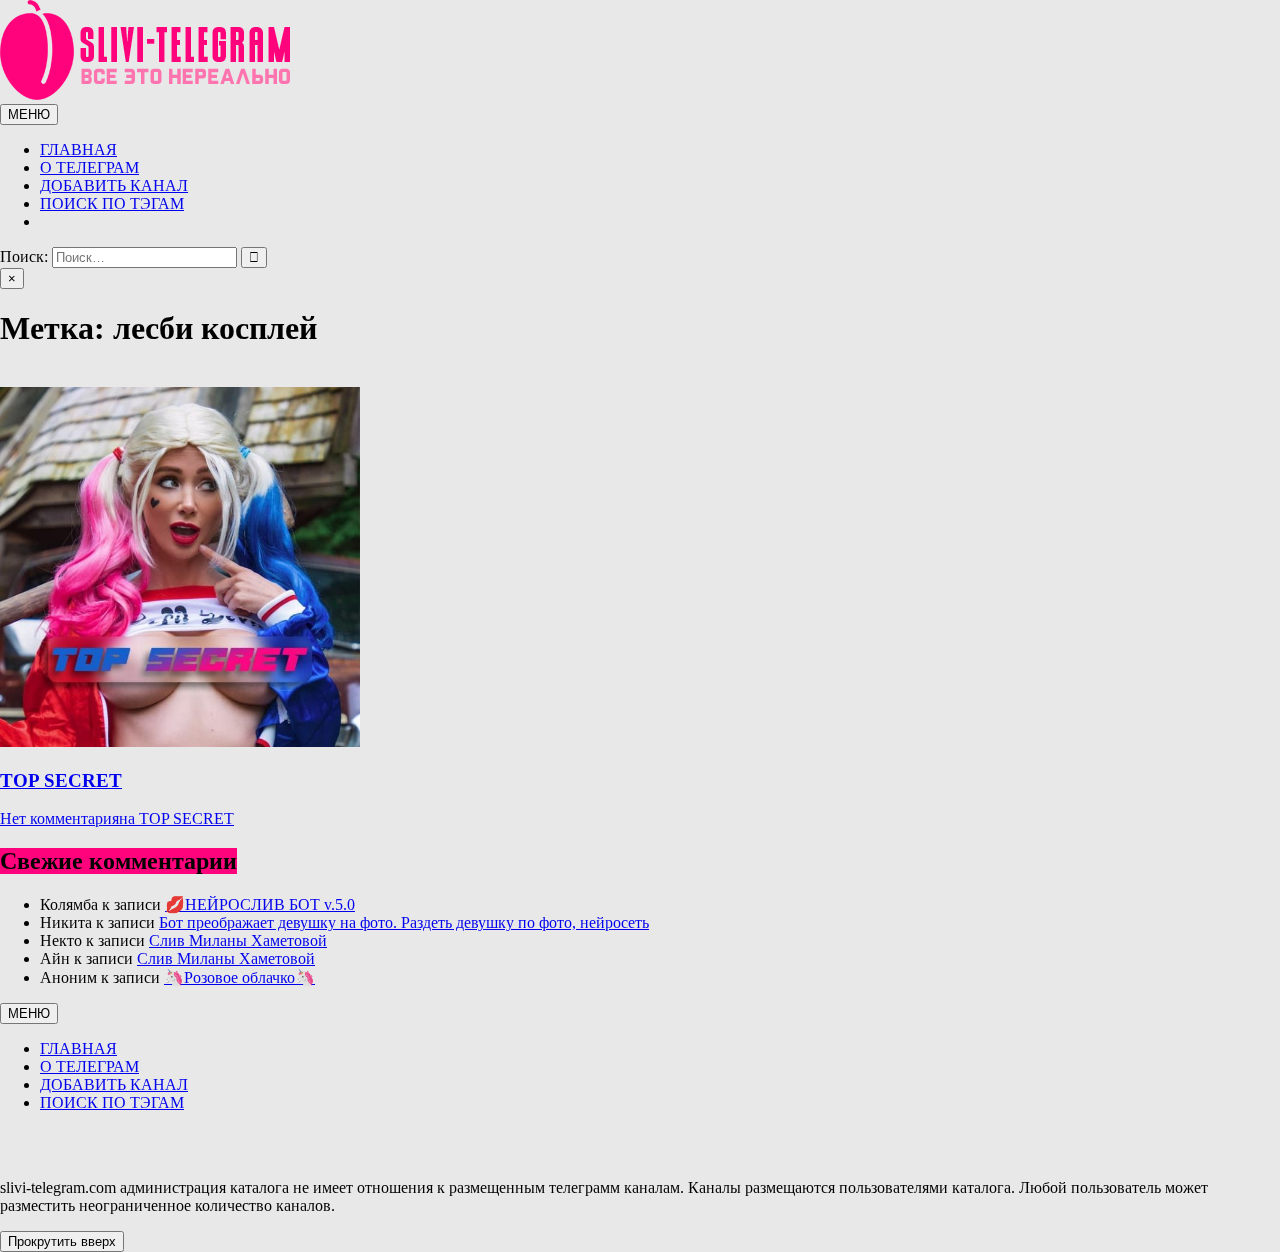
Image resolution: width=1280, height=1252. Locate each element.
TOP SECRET (61, 780)
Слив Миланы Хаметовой (238, 940)
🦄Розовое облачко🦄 (239, 977)
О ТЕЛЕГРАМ (89, 167)
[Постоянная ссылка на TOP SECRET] (180, 741)
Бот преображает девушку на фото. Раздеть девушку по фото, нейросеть (404, 922)
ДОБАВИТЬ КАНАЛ (114, 185)
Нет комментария (117, 818)
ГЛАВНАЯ (78, 149)
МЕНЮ (29, 114)
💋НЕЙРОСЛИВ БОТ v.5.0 (260, 904)
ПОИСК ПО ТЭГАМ (112, 203)
